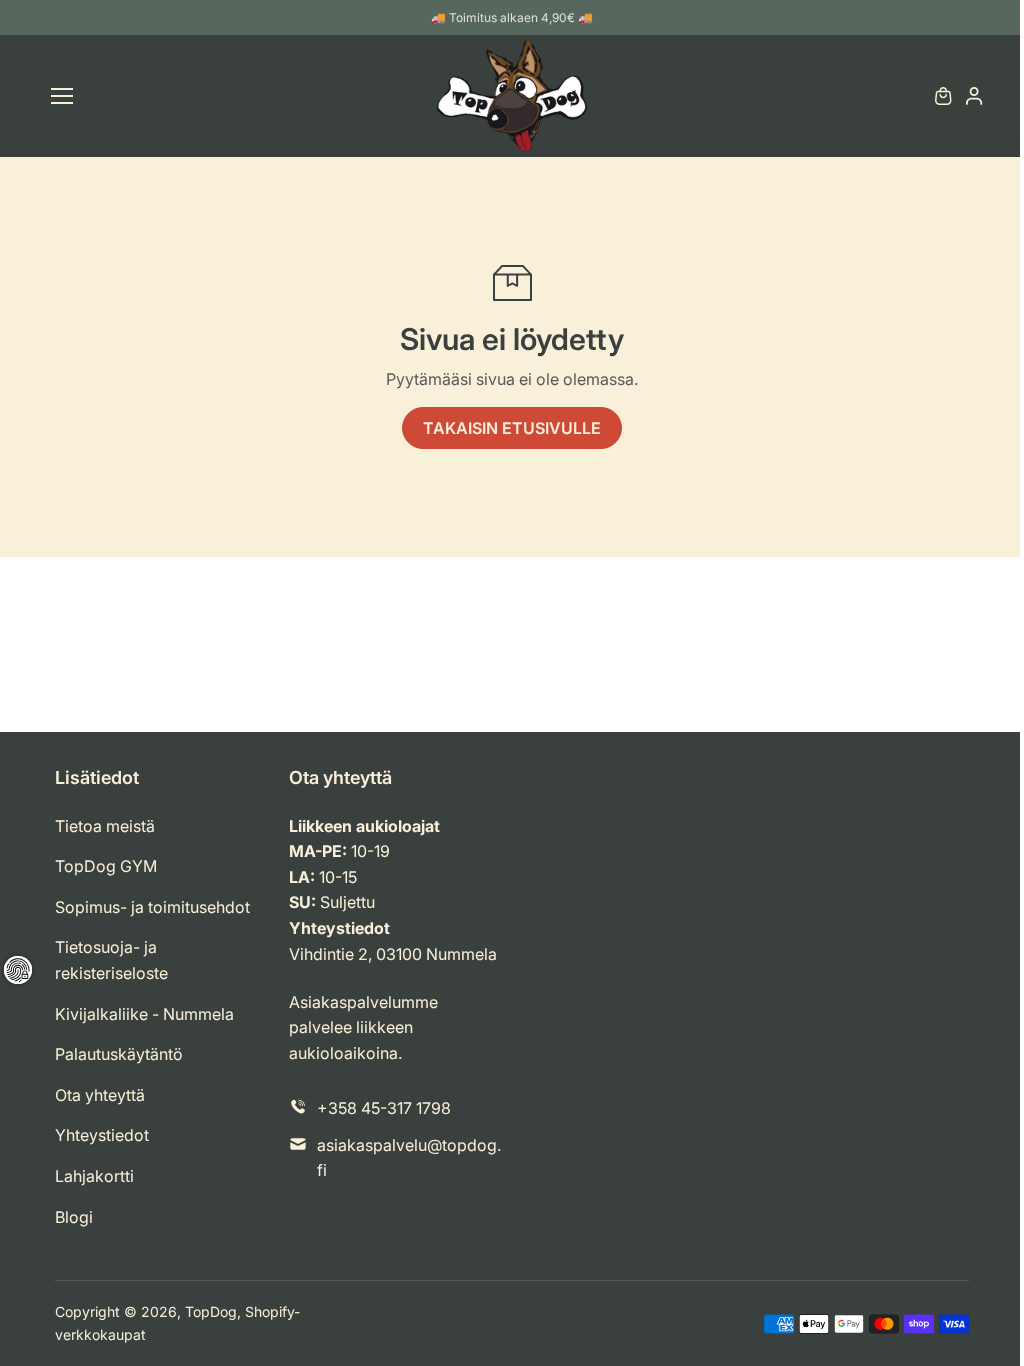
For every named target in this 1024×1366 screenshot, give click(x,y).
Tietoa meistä (105, 826)
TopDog (211, 1311)
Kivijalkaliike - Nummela (144, 1014)
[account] (974, 96)
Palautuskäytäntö (119, 1054)
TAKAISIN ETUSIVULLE (512, 428)
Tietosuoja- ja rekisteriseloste (111, 960)
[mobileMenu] (62, 96)
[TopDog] (512, 96)
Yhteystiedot (102, 1135)
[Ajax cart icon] (943, 96)
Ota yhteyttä (100, 1095)
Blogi (74, 1217)
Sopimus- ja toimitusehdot (152, 907)
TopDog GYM (106, 866)
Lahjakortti (94, 1176)
